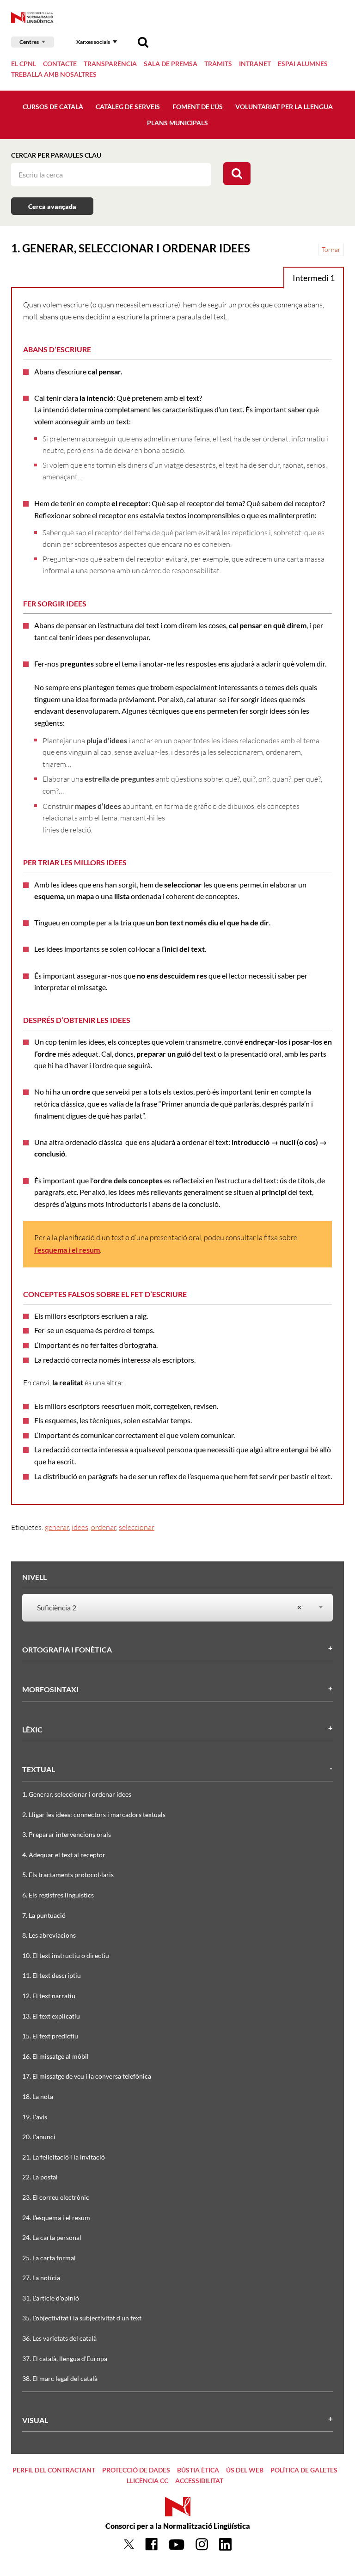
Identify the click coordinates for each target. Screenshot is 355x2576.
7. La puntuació (44, 1915)
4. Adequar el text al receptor (64, 1855)
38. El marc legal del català (60, 2378)
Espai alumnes (303, 64)
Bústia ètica (198, 2470)
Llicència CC (147, 2481)
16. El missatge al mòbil (55, 2056)
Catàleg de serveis (128, 107)
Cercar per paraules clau (56, 155)
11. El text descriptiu (52, 1975)
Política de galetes (304, 2470)
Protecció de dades (136, 2470)
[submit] (237, 174)
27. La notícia (41, 2278)
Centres (29, 42)
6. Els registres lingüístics (58, 1895)
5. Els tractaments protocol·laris (68, 1875)
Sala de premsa (171, 64)
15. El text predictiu (50, 2036)
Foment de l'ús (198, 107)
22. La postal (40, 2177)
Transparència (110, 64)
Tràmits (218, 64)
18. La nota (38, 2096)
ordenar (104, 1527)
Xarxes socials (93, 42)
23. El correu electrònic (56, 2197)
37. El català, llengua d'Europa (65, 2359)
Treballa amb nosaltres (54, 74)
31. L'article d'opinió (51, 2298)
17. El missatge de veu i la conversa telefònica (87, 2076)
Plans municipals (177, 123)
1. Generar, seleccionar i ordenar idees (77, 1794)
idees (80, 1527)
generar (57, 1527)
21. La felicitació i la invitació (64, 2157)
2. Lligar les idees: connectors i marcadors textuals (94, 1814)
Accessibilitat (199, 2481)
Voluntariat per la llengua (284, 107)
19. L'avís (35, 2117)
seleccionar (137, 1527)
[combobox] (172, 1608)
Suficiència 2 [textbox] (169, 1607)
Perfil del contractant (54, 2470)
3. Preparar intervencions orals (67, 1834)
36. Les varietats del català (59, 2338)
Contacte (60, 64)
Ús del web (245, 2470)
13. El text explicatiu (51, 2016)
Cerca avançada (52, 206)
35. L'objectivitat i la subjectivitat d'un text (82, 2318)
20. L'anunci (39, 2137)
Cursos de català (53, 107)
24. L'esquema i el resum (56, 2218)
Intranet (255, 64)
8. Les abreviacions (49, 1935)
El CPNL (24, 64)
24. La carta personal (52, 2237)
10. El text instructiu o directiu (66, 1955)
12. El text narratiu (49, 1996)
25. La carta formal (49, 2258)
